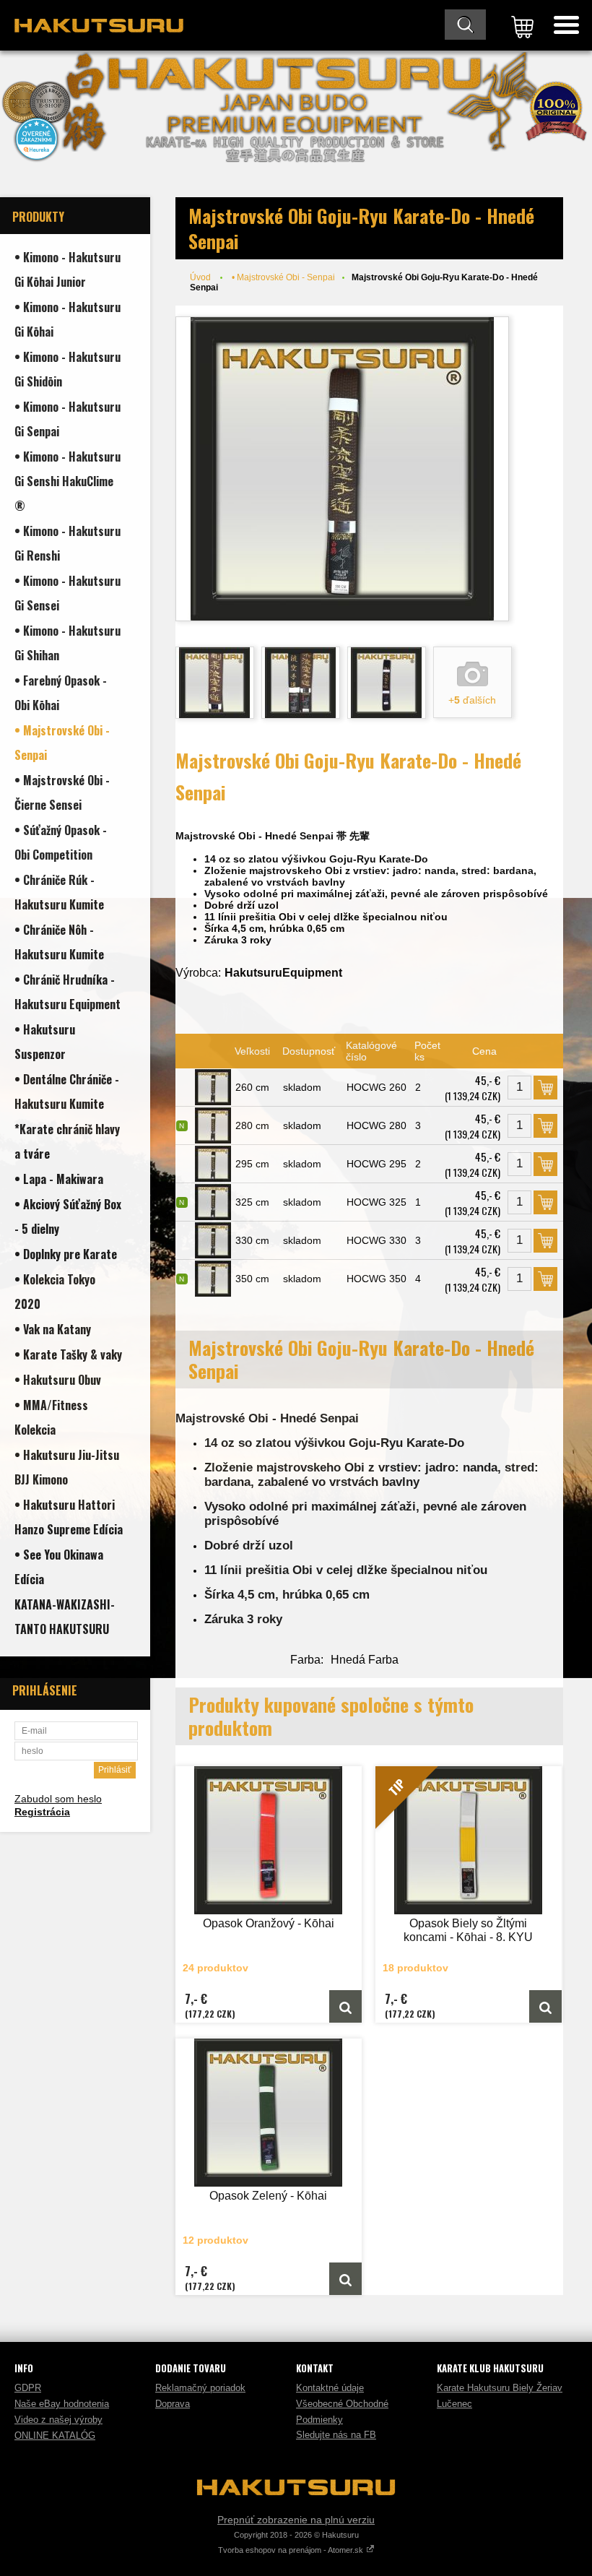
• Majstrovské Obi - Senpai (283, 277)
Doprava (173, 2404)
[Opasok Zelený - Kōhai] (269, 2113)
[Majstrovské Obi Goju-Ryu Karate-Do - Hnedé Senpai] (342, 469)
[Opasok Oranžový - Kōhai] (269, 1840)
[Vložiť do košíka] (545, 1088)
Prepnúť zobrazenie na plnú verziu (296, 2520)
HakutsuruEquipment (283, 973)
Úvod (200, 277)
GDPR (28, 2388)
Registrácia (42, 1812)
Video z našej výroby (58, 2420)
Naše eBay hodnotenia (62, 2404)
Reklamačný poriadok (200, 2388)
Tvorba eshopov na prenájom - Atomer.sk (292, 2550)
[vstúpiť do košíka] (520, 25)
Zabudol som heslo (58, 1799)
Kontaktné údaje (330, 2388)
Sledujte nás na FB (336, 2435)
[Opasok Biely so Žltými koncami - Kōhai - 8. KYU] (545, 2006)
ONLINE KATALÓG (55, 2435)
